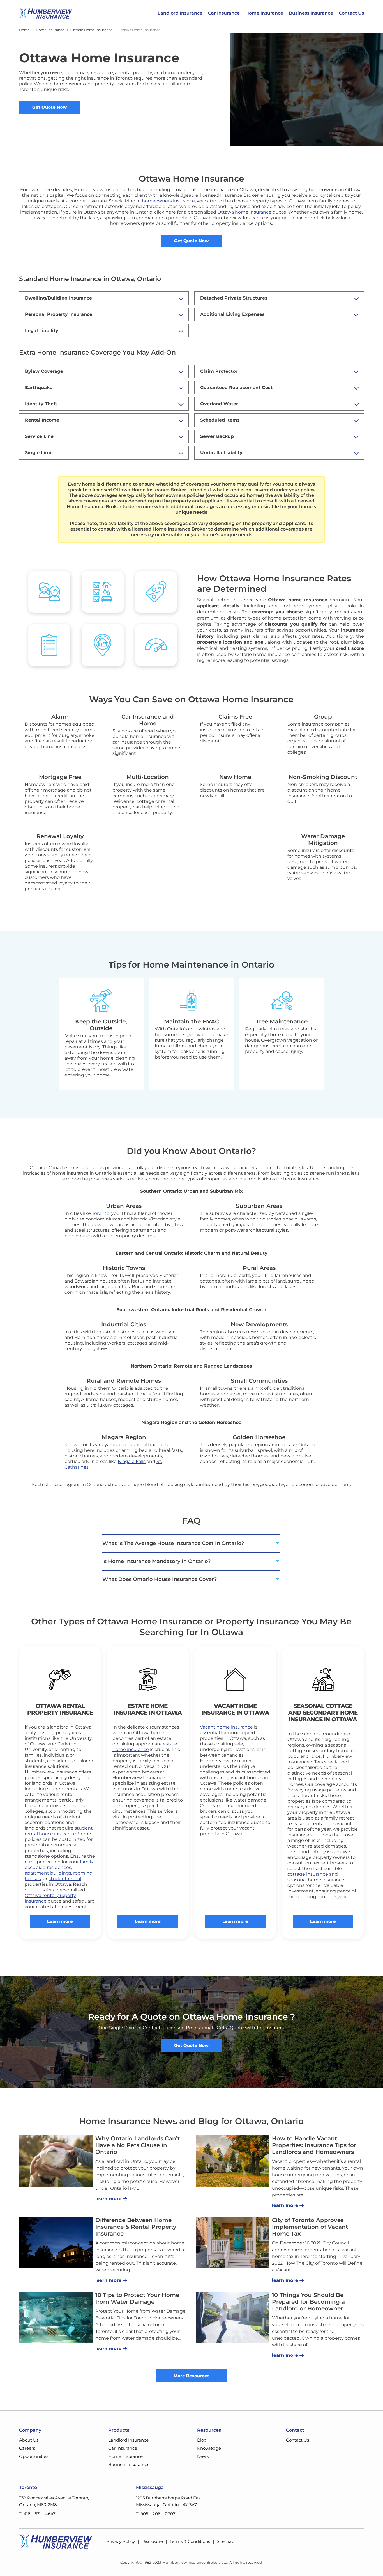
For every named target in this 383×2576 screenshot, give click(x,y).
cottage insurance (308, 1874)
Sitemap (226, 2541)
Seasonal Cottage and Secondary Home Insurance (323, 1713)
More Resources (191, 2376)
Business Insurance (311, 13)
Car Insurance (224, 13)
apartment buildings (48, 1873)
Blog (202, 2440)
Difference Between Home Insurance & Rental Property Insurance (136, 2227)
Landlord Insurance (180, 13)
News (203, 2456)
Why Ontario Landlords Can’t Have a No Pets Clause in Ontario (138, 2145)
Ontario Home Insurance (91, 30)
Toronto (101, 1213)
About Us (29, 2440)
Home (24, 30)
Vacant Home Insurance (229, 1709)
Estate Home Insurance (140, 1709)
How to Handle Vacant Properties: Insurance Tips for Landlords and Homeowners (314, 2145)
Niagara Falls (132, 1461)
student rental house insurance (59, 1831)
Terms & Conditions (190, 2541)
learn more (108, 2199)
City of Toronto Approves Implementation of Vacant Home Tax (310, 2227)
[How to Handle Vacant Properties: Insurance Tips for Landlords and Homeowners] (232, 2161)
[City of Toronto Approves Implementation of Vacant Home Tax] (232, 2243)
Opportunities (34, 2456)
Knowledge (209, 2448)
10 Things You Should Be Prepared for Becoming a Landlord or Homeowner (308, 2302)
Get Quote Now (49, 107)
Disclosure (152, 2541)
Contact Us (351, 13)
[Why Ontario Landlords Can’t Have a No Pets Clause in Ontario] (56, 2161)
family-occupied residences (60, 1865)
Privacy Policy (121, 2541)
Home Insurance (264, 13)
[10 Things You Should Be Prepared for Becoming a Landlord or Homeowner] (232, 2317)
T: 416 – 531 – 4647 (37, 2514)
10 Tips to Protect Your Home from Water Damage (137, 2298)
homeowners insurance (168, 201)
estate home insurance (145, 1747)
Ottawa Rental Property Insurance (60, 1709)
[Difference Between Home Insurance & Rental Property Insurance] (56, 2243)
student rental (65, 1879)
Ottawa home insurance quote (252, 212)
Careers (27, 2448)
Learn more (60, 1921)
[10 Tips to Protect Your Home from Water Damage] (56, 2317)
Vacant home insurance (226, 1727)
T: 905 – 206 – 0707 (156, 2514)
